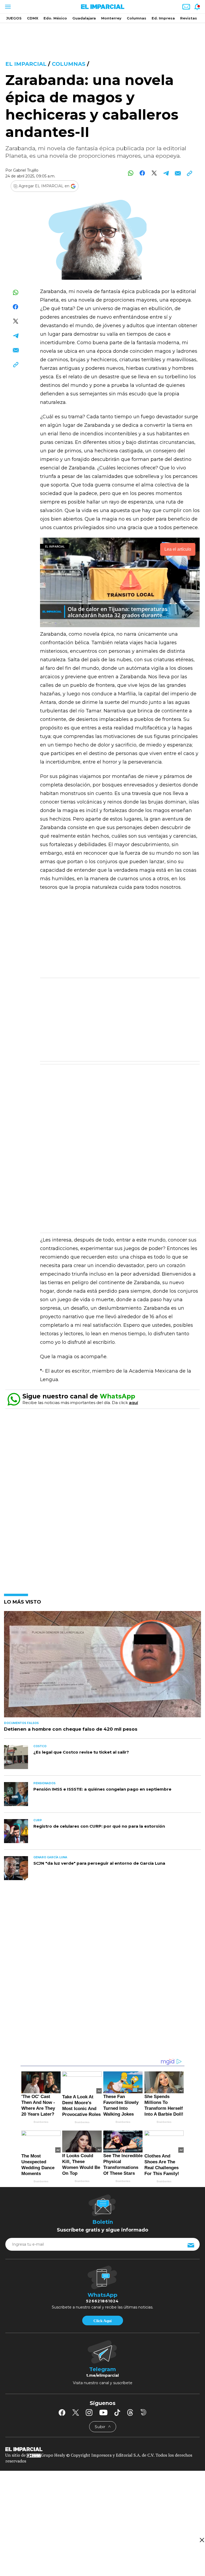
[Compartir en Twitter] (154, 173)
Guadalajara (84, 18)
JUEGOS (14, 18)
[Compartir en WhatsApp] (131, 173)
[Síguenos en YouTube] (103, 2412)
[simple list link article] (102, 1666)
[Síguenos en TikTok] (117, 2412)
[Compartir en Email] (178, 173)
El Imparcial (26, 64)
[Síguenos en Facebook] (62, 2412)
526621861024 (102, 2301)
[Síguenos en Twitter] (76, 2412)
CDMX (33, 18)
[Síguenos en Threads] (130, 2412)
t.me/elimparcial (102, 2375)
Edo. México (55, 18)
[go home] (102, 2449)
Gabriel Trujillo (26, 170)
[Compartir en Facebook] (142, 173)
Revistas (189, 18)
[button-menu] (7, 7)
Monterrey (111, 18)
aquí (133, 1403)
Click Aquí (102, 2321)
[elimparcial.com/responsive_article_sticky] (202, 2540)
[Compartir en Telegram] (166, 173)
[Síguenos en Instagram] (89, 2412)
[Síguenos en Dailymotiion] (143, 2412)
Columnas (137, 18)
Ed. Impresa (163, 18)
